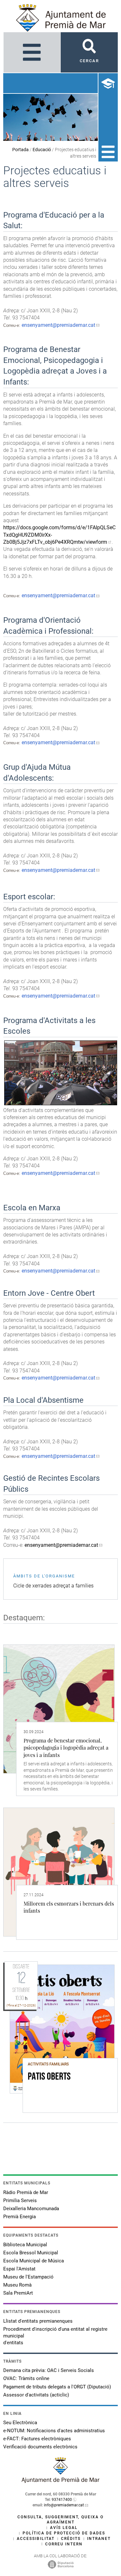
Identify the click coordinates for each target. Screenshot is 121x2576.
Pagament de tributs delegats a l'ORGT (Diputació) (57, 2387)
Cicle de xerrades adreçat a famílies (53, 1586)
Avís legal (64, 2528)
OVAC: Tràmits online (26, 2378)
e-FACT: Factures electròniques (37, 2439)
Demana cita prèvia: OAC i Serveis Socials (49, 2370)
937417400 (62, 2500)
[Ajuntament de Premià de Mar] (61, 2481)
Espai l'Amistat (19, 2269)
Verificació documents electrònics (40, 2447)
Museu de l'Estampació (28, 2277)
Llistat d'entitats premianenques (38, 2321)
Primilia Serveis (20, 2200)
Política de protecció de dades (64, 2533)
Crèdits (71, 2539)
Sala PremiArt (18, 2293)
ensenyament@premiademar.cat (58, 325)
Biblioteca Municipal (25, 2245)
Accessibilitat (36, 2539)
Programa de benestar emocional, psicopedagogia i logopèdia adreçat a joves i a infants (66, 1748)
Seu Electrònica (20, 2423)
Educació (42, 150)
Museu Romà (17, 2285)
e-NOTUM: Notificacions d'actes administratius (54, 2431)
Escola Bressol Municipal (31, 2253)
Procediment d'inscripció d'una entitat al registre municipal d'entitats (55, 2336)
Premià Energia (20, 2217)
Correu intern (64, 2544)
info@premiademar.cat (64, 2505)
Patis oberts (49, 2077)
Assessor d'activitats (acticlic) (36, 2395)
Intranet (99, 2539)
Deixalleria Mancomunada (31, 2209)
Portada (20, 150)
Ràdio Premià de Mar (26, 2192)
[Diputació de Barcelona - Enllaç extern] (61, 2564)
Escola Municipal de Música (34, 2261)
